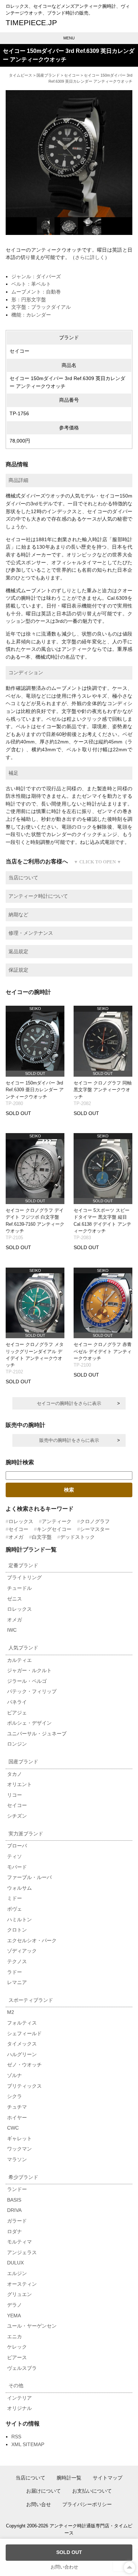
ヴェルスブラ (22, 2368)
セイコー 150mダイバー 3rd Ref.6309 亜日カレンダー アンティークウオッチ (35, 1090)
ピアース (17, 2357)
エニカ (15, 2336)
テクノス (17, 1961)
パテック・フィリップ (32, 1691)
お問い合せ (39, 2504)
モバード (17, 1867)
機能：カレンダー (31, 315)
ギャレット (19, 2138)
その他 (16, 2385)
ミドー (15, 1898)
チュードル (19, 1588)
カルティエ (19, 1660)
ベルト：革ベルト (31, 284)
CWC (13, 2128)
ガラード (17, 2221)
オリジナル (19, 2408)
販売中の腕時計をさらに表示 (69, 1440)
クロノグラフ (95, 1521)
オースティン (22, 2284)
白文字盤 (42, 1537)
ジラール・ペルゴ (27, 1681)
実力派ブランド (26, 1834)
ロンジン (17, 1744)
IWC (12, 1630)
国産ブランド (48, 75)
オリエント (19, 1784)
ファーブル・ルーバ (29, 1877)
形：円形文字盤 (29, 300)
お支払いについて (92, 2491)
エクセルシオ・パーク (32, 1940)
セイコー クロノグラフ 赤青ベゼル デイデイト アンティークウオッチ (103, 1351)
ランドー (17, 2189)
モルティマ (19, 2242)
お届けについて (44, 2491)
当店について (30, 2478)
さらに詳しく (90, 257)
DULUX (15, 2263)
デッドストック (77, 1537)
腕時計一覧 (69, 2478)
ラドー (15, 1972)
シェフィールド (24, 2033)
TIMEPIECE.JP (31, 23)
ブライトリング (24, 1577)
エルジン (17, 2273)
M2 (11, 2012)
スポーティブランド (31, 2000)
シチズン (17, 1816)
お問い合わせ (64, 2567)
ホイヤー (17, 2118)
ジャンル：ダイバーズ (36, 276)
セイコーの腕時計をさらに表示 (69, 1403)
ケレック (17, 2347)
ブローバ (17, 1846)
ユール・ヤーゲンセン (32, 2326)
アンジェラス (22, 2252)
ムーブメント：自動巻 (36, 292)
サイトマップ (108, 2478)
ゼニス (15, 1599)
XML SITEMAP (28, 2444)
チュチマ (17, 2107)
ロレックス (21, 1521)
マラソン (17, 2159)
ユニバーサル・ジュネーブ (37, 1734)
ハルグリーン (22, 2054)
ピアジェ (17, 1713)
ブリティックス (24, 2086)
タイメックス (22, 2044)
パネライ (17, 1702)
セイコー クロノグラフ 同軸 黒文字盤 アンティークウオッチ (103, 1090)
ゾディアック (22, 1951)
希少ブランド (23, 2177)
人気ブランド (23, 1648)
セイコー (72, 75)
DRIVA (14, 2210)
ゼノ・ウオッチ (24, 2065)
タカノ (15, 1774)
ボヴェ (15, 1909)
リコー (15, 1795)
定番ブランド (23, 1565)
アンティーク (57, 1521)
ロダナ (15, 2231)
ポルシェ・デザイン (29, 1723)
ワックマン (19, 2149)
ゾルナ (15, 2075)
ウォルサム (19, 1888)
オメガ (16, 1537)
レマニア (17, 1982)
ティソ (15, 1856)
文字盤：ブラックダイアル (41, 307)
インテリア (19, 2398)
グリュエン (19, 2294)
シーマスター (95, 1529)
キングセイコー (54, 1529)
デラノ (15, 2305)
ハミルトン (19, 1919)
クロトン (17, 1930)
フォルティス (22, 2023)
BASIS (14, 2200)
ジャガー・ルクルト (29, 1670)
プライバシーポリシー (87, 2504)
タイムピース (21, 75)
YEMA (14, 2316)
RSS (16, 2437)
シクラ (15, 2096)
